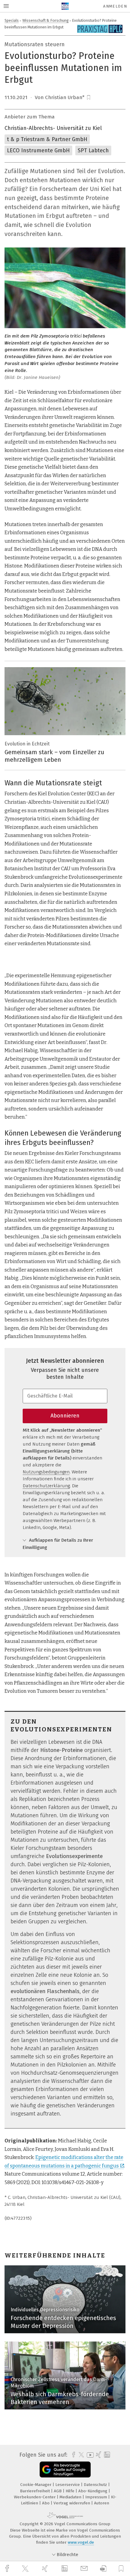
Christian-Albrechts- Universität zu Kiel (53, 128)
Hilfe (71, 2491)
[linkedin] (65, 2569)
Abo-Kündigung (93, 2491)
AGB (58, 2491)
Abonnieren (65, 1416)
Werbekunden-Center (35, 2497)
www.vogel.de (81, 2542)
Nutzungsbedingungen (46, 1472)
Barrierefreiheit (36, 2491)
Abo (46, 2503)
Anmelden (115, 6)
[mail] (85, 2569)
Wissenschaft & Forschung (45, 20)
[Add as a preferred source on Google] (65, 2469)
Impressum (97, 2497)
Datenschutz (96, 2485)
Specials (12, 20)
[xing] (46, 2569)
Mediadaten (71, 2497)
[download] (103, 2569)
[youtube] (89, 2455)
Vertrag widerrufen (72, 2503)
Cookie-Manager (36, 2485)
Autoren (102, 2503)
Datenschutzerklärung (46, 1486)
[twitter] (26, 2569)
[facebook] (8, 2569)
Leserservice (68, 2485)
